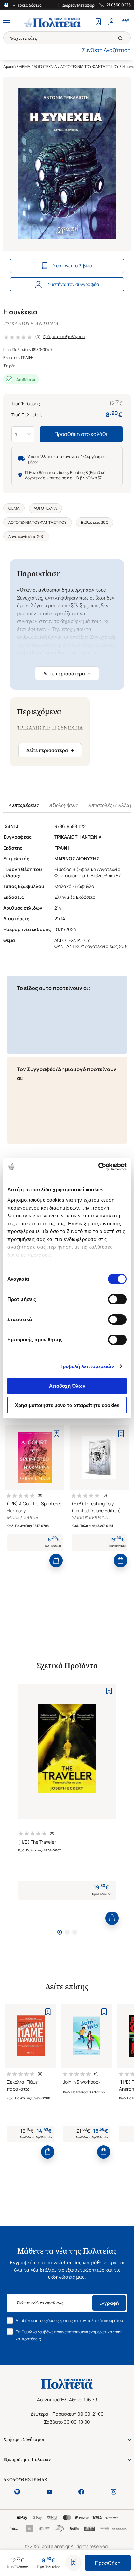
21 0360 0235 (119, 5)
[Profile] (111, 23)
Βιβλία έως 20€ (94, 522)
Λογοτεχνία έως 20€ (26, 536)
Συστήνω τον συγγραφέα (73, 284)
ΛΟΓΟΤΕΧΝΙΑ (45, 66)
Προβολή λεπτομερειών (87, 1366)
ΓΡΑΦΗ (27, 358)
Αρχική (9, 66)
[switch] (117, 1299)
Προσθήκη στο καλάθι (81, 434)
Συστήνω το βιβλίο (73, 265)
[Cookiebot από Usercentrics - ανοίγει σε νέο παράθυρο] (98, 1167)
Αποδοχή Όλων (67, 1386)
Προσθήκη (108, 2563)
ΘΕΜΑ (25, 66)
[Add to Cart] (56, 1561)
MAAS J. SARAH (23, 1518)
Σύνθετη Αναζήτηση (106, 50)
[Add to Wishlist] (74, 2563)
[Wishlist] (98, 23)
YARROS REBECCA (90, 1518)
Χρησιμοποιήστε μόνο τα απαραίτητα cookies (67, 1405)
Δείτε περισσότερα (67, 674)
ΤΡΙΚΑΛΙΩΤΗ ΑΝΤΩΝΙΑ (31, 324)
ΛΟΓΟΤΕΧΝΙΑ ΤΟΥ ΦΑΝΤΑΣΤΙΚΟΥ (90, 66)
